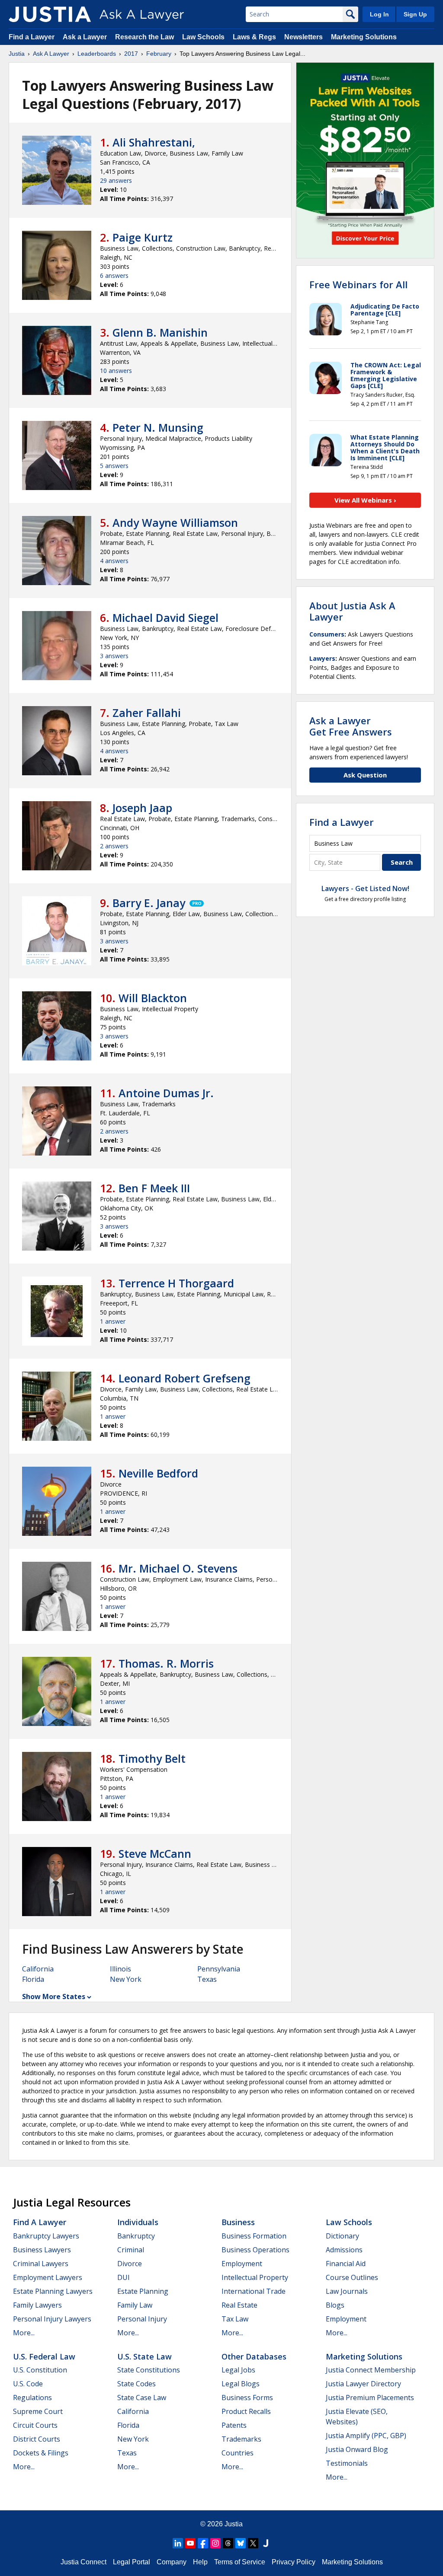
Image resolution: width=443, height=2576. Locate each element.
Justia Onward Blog (357, 2449)
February (159, 54)
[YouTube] (190, 2543)
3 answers (114, 656)
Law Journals (347, 2291)
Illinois (120, 1969)
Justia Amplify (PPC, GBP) (366, 2436)
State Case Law (142, 2398)
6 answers (114, 275)
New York (126, 1979)
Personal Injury (142, 2319)
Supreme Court (38, 2411)
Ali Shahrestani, (154, 142)
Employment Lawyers (48, 2277)
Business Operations (255, 2250)
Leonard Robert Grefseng (185, 1378)
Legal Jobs (238, 2370)
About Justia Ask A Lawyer (352, 611)
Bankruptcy (136, 2236)
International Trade (254, 2291)
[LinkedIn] (178, 2543)
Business (238, 2222)
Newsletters (303, 37)
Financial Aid (346, 2264)
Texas (207, 1979)
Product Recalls (246, 2411)
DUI (124, 2277)
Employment (242, 2264)
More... (24, 2333)
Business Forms (247, 2398)
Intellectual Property (255, 2277)
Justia (17, 54)
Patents (234, 2425)
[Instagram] (215, 2543)
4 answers (114, 561)
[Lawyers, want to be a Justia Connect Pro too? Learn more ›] (196, 903)
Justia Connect (83, 2562)
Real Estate (239, 2305)
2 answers (114, 846)
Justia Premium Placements (370, 2398)
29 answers (116, 180)
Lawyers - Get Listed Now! (365, 888)
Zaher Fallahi (147, 713)
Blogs (335, 2305)
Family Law (135, 2305)
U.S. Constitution (40, 2370)
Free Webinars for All (358, 284)
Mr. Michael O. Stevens (178, 1568)
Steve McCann (155, 1853)
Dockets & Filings (41, 2453)
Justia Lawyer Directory (363, 2384)
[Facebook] (203, 2543)
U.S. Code (28, 2384)
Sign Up (415, 14)
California (38, 1969)
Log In (379, 14)
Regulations (32, 2398)
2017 (131, 54)
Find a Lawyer (32, 37)
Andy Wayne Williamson (175, 522)
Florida (33, 1979)
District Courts (37, 2439)
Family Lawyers (37, 2305)
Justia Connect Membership (371, 2370)
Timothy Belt (152, 1758)
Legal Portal (132, 2562)
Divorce (130, 2264)
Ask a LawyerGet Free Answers (351, 726)
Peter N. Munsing (158, 427)
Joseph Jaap (142, 808)
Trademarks (241, 2439)
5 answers (114, 466)
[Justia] (50, 14)
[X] (253, 2543)
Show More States (54, 1996)
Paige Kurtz (143, 237)
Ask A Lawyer (51, 54)
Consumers (327, 634)
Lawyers (322, 658)
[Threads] (228, 2543)
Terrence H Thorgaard (176, 1283)
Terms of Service (240, 2562)
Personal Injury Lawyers (52, 2319)
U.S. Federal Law (44, 2356)
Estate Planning (143, 2291)
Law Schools (203, 37)
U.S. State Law (144, 2356)
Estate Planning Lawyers (53, 2291)
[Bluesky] (241, 2543)
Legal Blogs (241, 2384)
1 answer (113, 1321)
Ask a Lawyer (86, 37)
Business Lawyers (42, 2250)
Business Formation (254, 2236)
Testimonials (347, 2463)
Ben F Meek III (154, 1188)
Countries (238, 2453)
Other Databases (254, 2356)
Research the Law (144, 37)
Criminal (131, 2250)
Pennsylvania (219, 1969)
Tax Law (235, 2319)
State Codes (136, 2384)
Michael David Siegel (165, 618)
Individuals (138, 2222)
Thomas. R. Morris (166, 1663)
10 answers (116, 371)
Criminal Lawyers (41, 2264)
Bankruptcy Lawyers (46, 2236)
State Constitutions (149, 2370)
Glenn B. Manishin (160, 332)
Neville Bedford (158, 1473)
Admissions (344, 2250)
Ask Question (365, 775)
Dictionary (342, 2236)
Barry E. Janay (149, 903)
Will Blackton (153, 998)
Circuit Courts (35, 2425)
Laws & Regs (254, 37)
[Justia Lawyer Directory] (266, 2543)
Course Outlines (352, 2277)
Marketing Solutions (364, 37)
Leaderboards (97, 54)
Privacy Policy (294, 2562)
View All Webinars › (365, 500)
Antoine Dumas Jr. (166, 1093)
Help (200, 2562)
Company (172, 2562)
